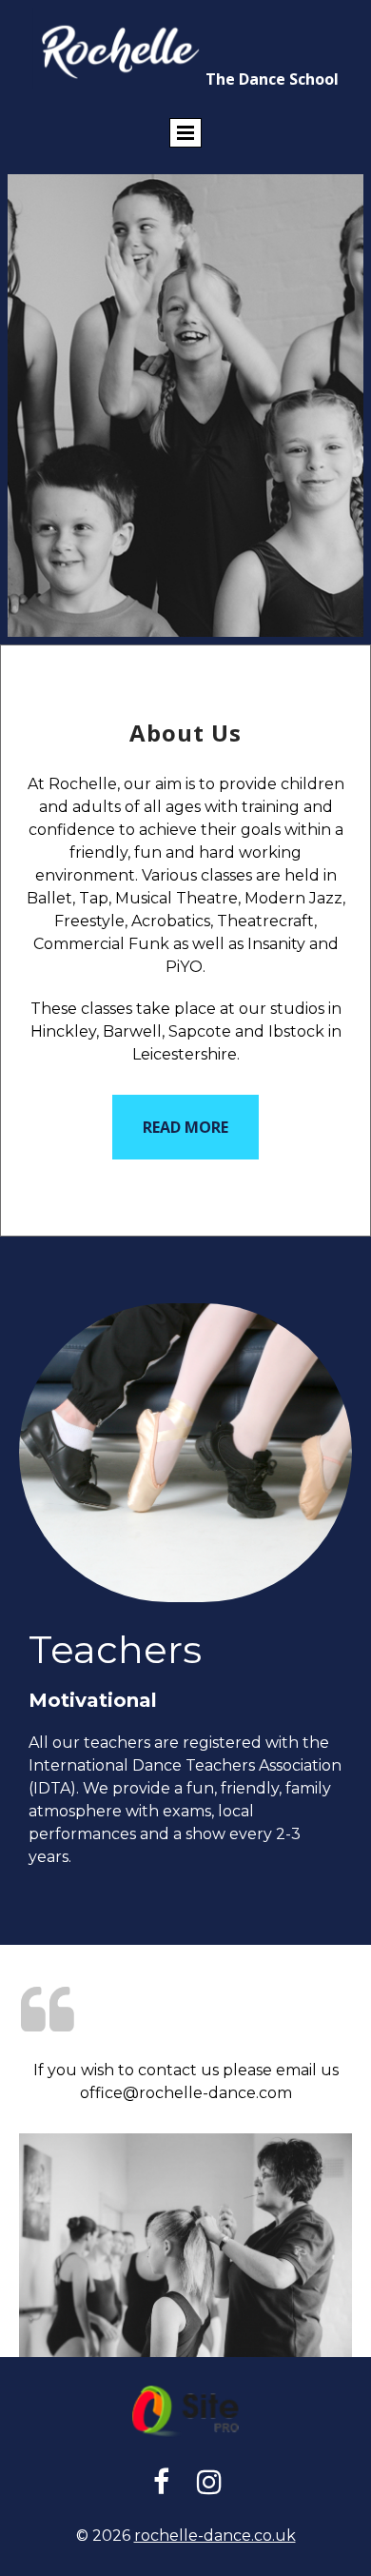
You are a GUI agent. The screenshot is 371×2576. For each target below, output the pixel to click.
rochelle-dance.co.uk (215, 2536)
